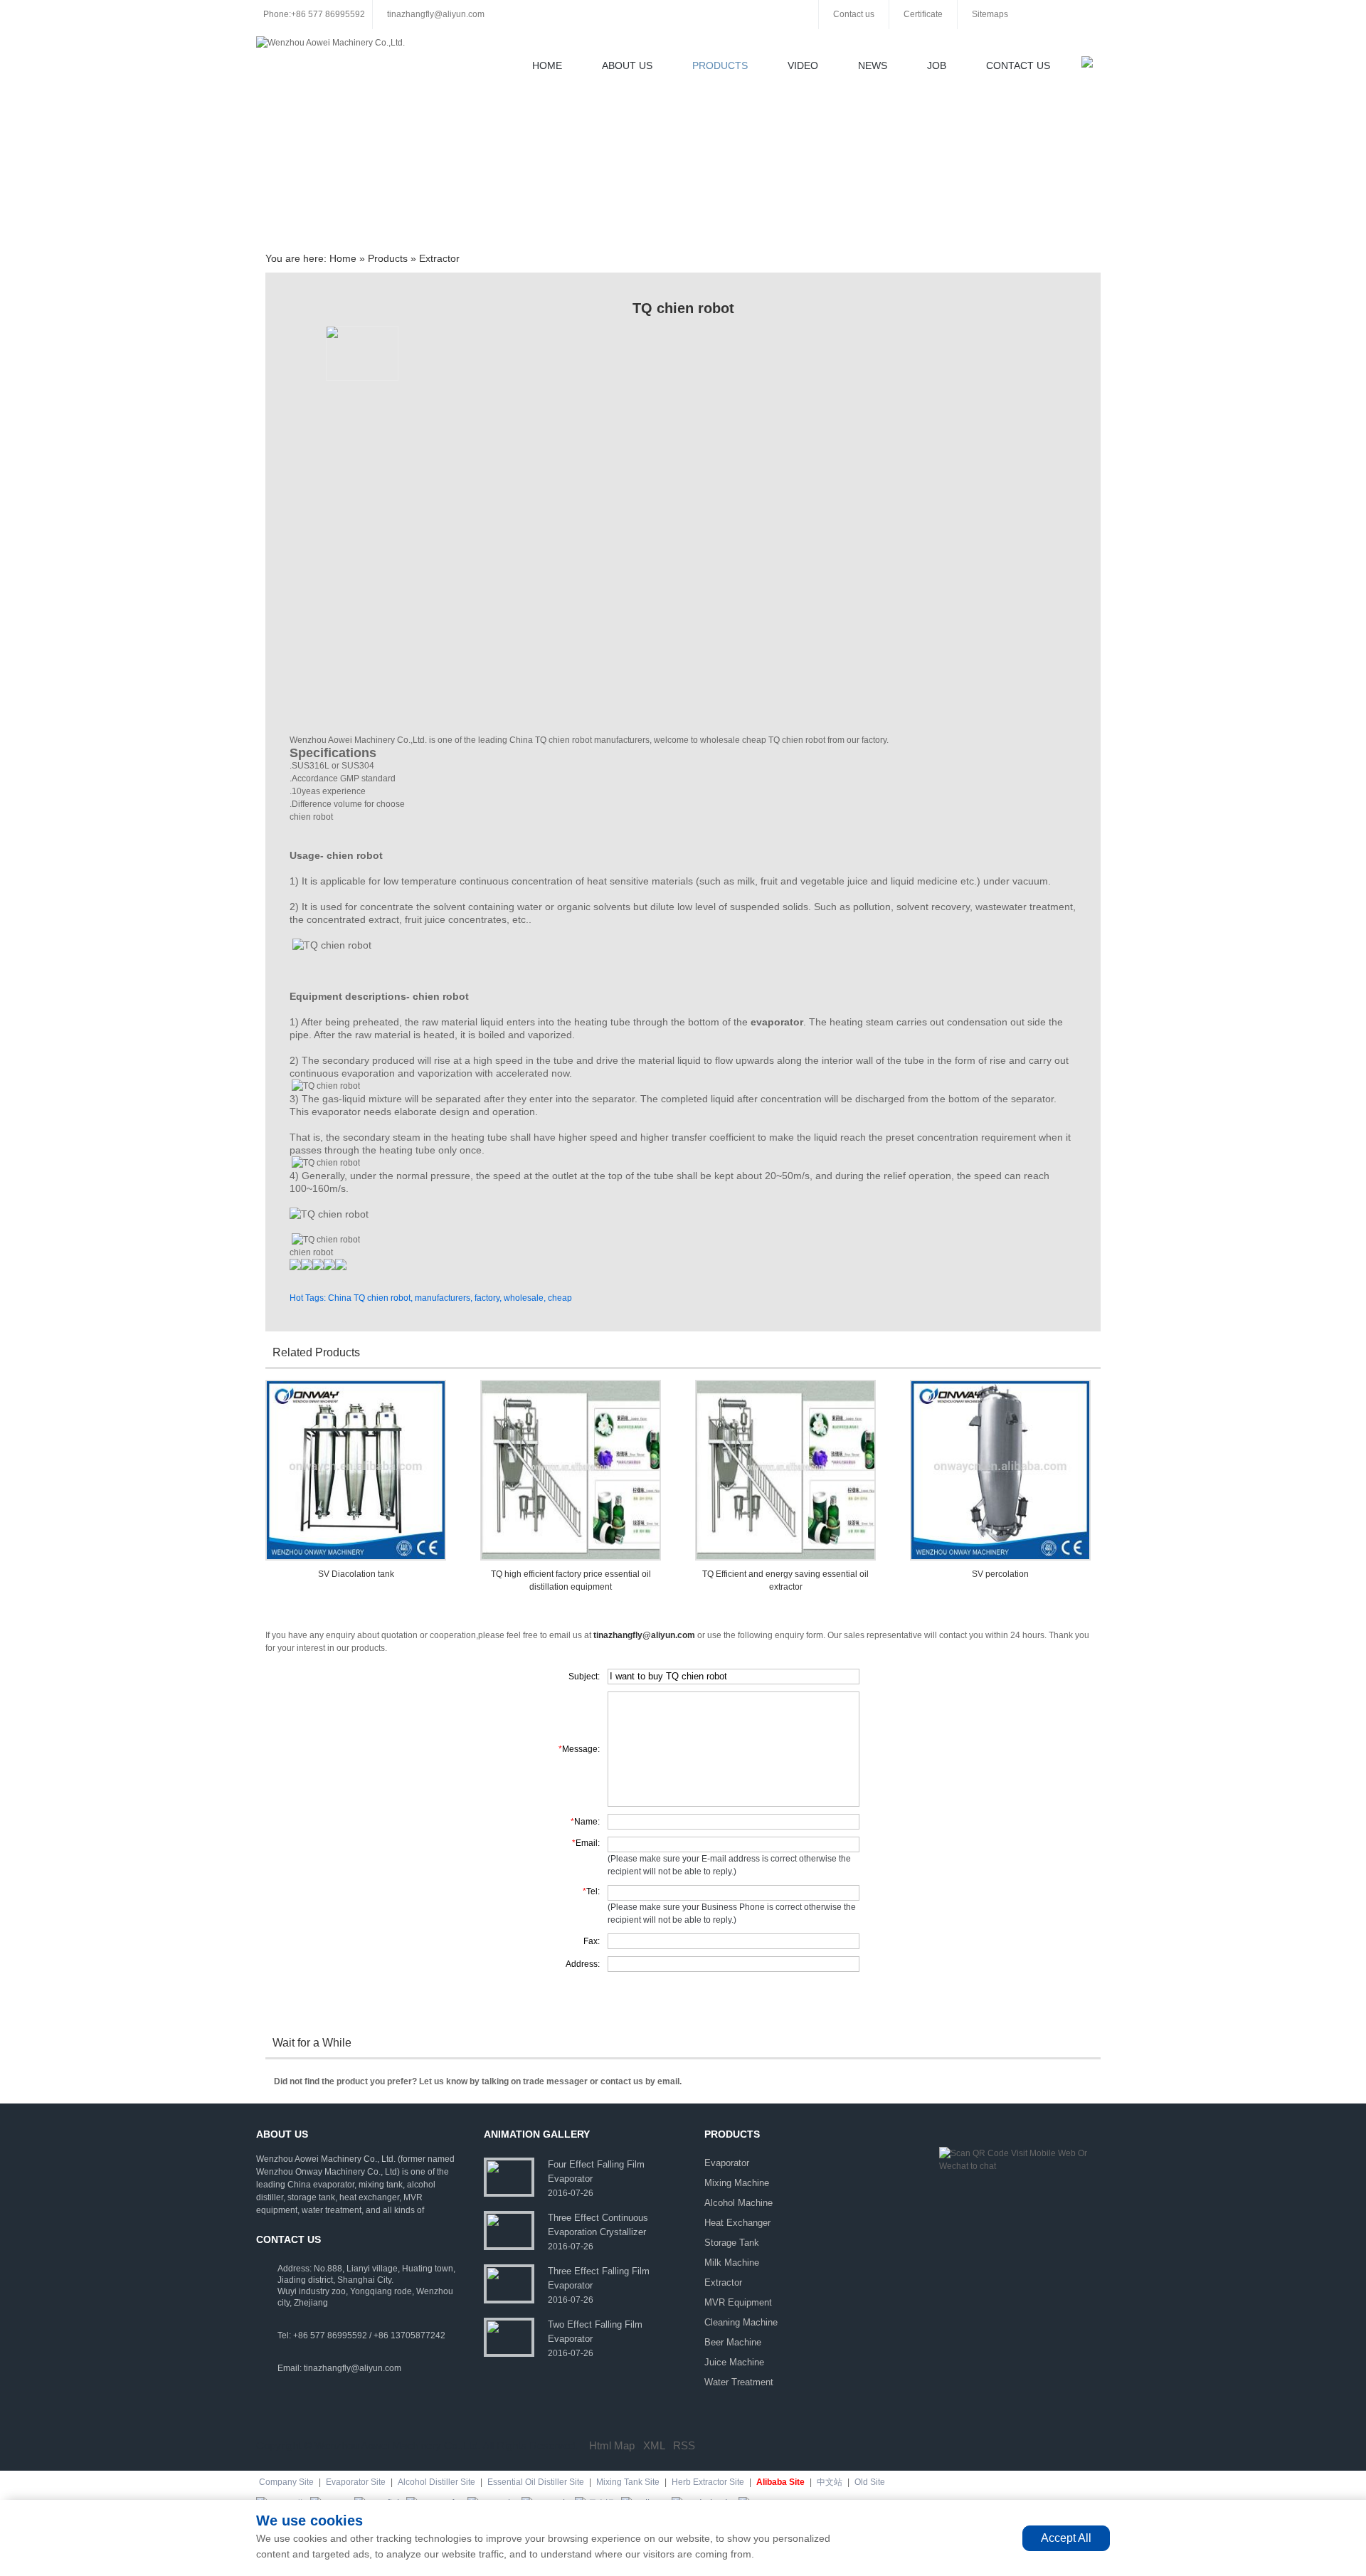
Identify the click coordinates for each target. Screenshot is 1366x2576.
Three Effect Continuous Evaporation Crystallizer (598, 2225)
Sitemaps (990, 14)
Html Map (612, 2445)
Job (937, 65)
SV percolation (1000, 1574)
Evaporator (727, 2163)
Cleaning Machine (741, 2322)
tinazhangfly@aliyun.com (436, 14)
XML (654, 2445)
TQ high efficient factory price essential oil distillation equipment (571, 1580)
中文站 (830, 2482)
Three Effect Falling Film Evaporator (599, 2278)
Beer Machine (733, 2342)
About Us (627, 65)
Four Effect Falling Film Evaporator (596, 2171)
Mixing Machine (737, 2183)
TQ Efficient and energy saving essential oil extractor (785, 1580)
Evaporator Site (356, 2482)
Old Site (870, 2482)
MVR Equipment (738, 2302)
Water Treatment (739, 2382)
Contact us (854, 14)
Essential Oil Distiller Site (536, 2482)
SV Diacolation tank (356, 1574)
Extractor (439, 258)
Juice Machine (734, 2362)
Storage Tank (732, 2243)
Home (547, 65)
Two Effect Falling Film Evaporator (595, 2332)
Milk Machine (732, 2263)
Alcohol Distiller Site (436, 2482)
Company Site (286, 2482)
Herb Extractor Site (708, 2482)
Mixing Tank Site (628, 2482)
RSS (684, 2445)
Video (803, 65)
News (873, 65)
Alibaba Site (780, 2482)
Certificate (923, 14)
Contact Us (1018, 65)
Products (720, 65)
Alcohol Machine (738, 2203)
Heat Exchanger (737, 2223)
